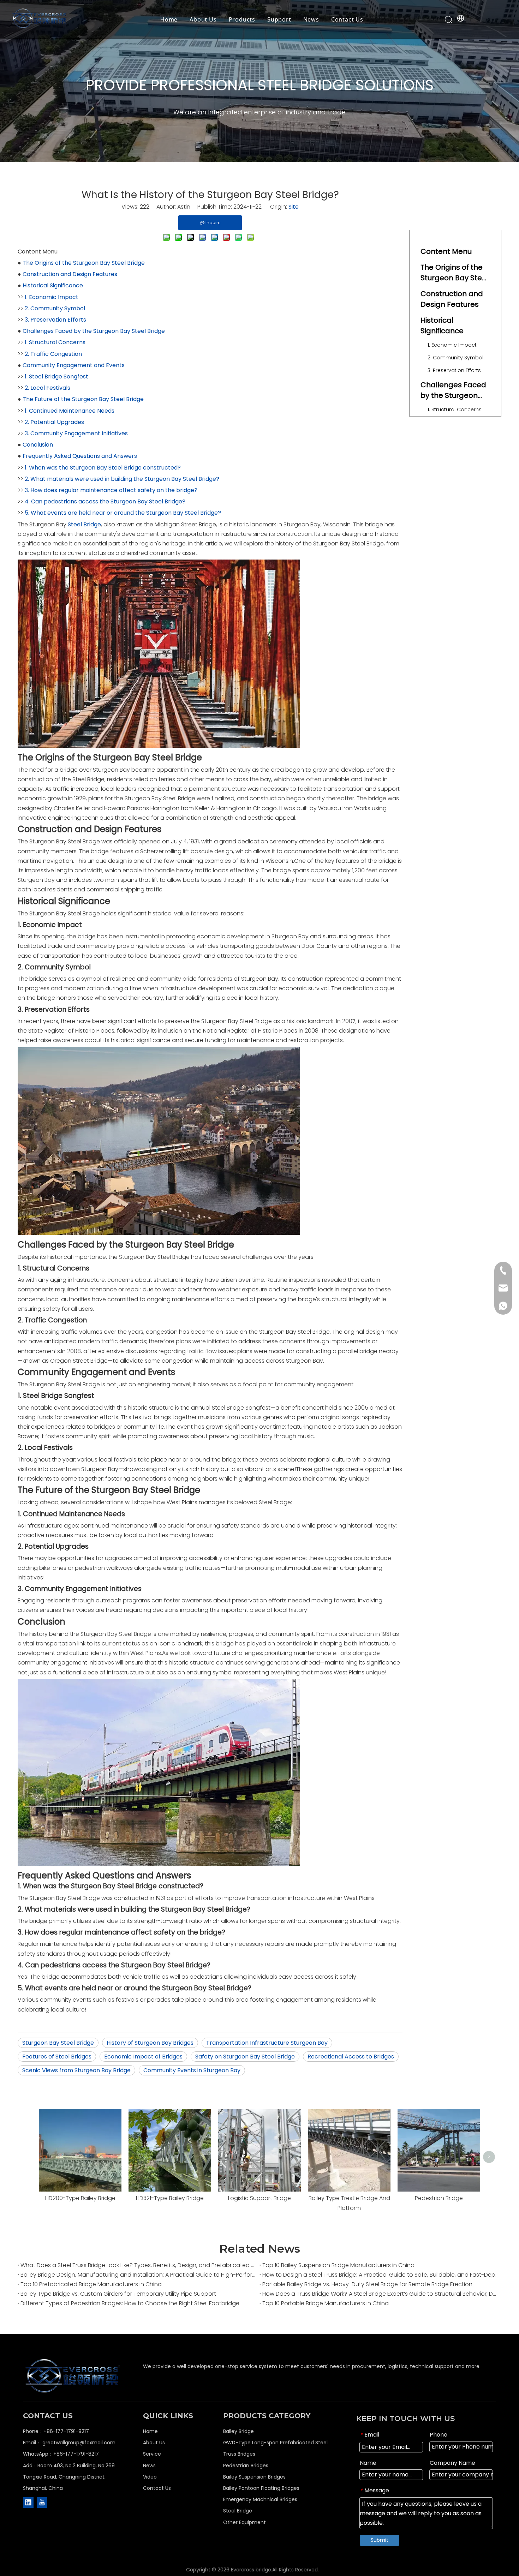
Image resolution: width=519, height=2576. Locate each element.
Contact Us (347, 19)
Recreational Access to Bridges (351, 2057)
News (311, 19)
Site (294, 207)
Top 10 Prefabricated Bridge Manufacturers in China (91, 2284)
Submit (380, 2540)
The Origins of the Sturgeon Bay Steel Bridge (84, 263)
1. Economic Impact (52, 297)
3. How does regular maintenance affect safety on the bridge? (111, 490)
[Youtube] (42, 2503)
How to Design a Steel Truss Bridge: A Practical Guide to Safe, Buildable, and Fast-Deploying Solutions (380, 2275)
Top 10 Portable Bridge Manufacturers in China (326, 2303)
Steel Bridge (84, 524)
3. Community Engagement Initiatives (76, 433)
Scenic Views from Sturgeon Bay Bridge (76, 2070)
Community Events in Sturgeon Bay (192, 2070)
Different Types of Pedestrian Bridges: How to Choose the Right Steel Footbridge (130, 2303)
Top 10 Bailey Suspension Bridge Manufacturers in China (338, 2265)
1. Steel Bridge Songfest (56, 376)
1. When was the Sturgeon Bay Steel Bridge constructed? (103, 468)
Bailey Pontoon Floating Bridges (261, 2488)
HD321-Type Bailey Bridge (170, 2198)
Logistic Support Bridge (259, 2198)
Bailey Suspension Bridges (254, 2477)
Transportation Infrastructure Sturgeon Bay (267, 2043)
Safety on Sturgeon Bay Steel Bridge (245, 2057)
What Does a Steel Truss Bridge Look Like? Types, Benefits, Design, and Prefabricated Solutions (139, 2265)
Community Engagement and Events (74, 365)
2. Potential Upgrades (54, 422)
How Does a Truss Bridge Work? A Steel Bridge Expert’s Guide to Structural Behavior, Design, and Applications (380, 2294)
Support (279, 19)
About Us (203, 19)
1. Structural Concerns (55, 342)
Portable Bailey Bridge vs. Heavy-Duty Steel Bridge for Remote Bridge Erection (367, 2284)
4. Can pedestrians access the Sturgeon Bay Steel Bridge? (105, 501)
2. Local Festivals (47, 388)
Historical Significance (53, 285)
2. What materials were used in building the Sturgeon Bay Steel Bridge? (122, 479)
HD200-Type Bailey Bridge (80, 2198)
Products (242, 19)
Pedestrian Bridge (439, 2198)
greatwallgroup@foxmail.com (79, 2443)
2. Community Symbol (55, 308)
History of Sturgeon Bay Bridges (150, 2043)
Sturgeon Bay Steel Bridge (58, 2043)
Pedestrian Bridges (246, 2466)
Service (152, 2454)
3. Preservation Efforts (55, 320)
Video (150, 2477)
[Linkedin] (28, 2503)
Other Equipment (244, 2522)
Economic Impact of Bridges (143, 2057)
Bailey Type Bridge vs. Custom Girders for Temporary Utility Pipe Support (118, 2294)
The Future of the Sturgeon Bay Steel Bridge (83, 399)
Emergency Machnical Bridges (260, 2499)
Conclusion (38, 445)
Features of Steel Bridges (57, 2057)
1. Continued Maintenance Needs (70, 411)
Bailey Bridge (238, 2431)
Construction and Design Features (70, 274)
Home (169, 19)
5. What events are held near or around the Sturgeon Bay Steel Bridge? (123, 513)
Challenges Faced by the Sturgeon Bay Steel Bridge (94, 331)
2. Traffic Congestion (53, 354)
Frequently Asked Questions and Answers (80, 456)
